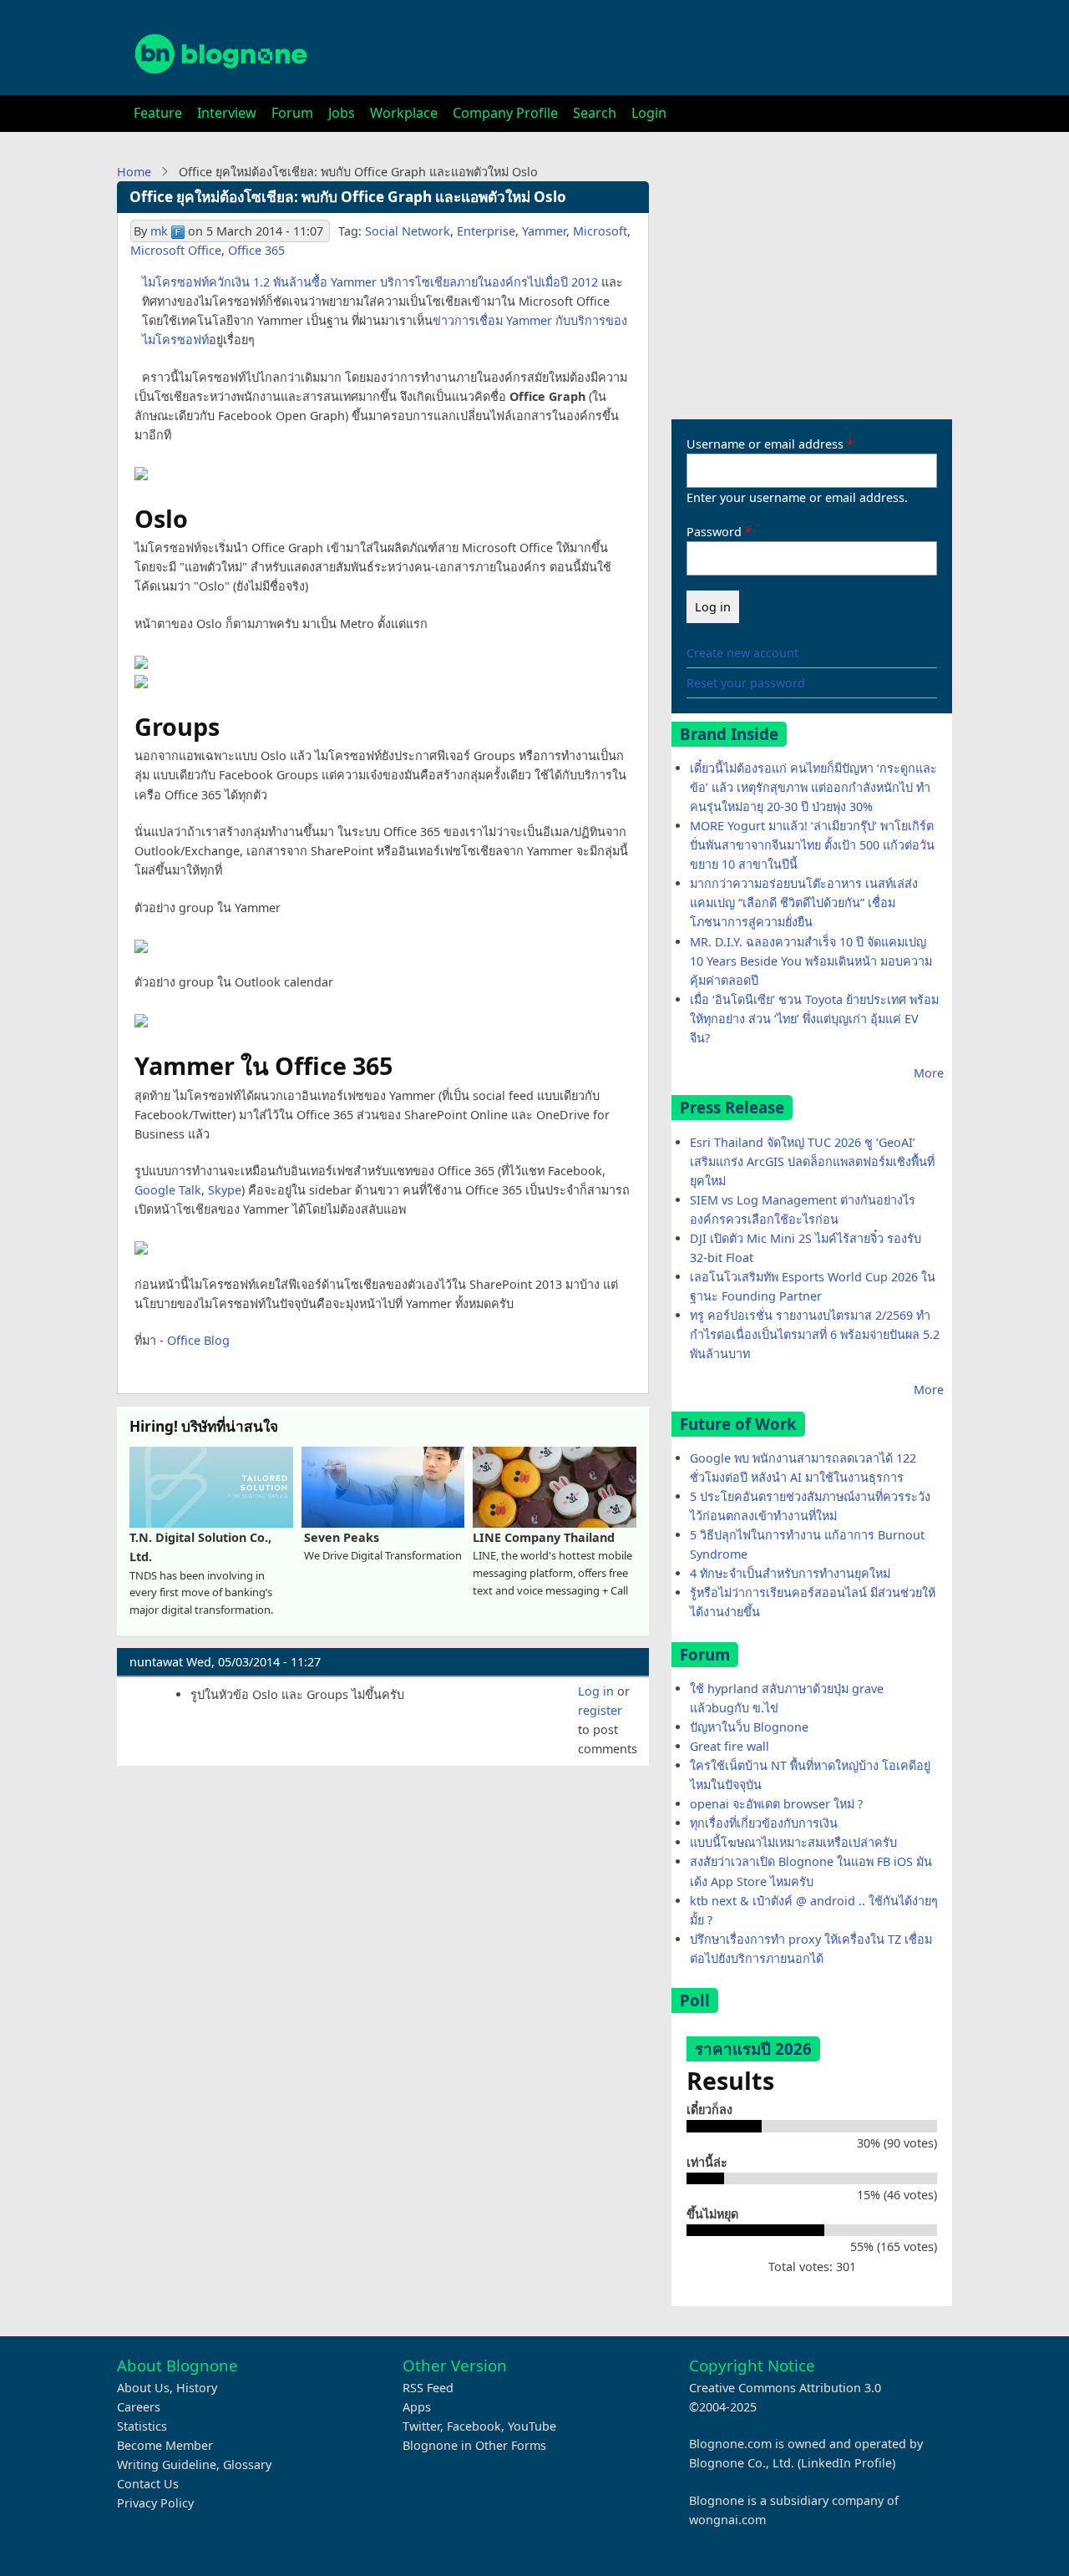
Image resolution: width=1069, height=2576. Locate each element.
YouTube (532, 2426)
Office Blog (198, 1340)
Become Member (165, 2445)
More (929, 1073)
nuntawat (156, 1662)
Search (595, 113)
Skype (225, 1190)
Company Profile (505, 113)
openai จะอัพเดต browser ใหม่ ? (776, 1804)
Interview (227, 113)
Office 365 (256, 250)
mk (159, 231)
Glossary (247, 2464)
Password (714, 532)
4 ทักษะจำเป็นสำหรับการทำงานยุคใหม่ (790, 1573)
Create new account (742, 653)
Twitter (421, 2426)
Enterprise (486, 231)
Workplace (404, 113)
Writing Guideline (167, 2464)
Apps (417, 2407)
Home (134, 172)
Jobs (342, 113)
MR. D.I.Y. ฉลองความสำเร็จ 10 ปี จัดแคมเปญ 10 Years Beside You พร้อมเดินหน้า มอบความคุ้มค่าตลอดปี (811, 961)
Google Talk (168, 1190)
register (600, 1710)
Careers (139, 2407)
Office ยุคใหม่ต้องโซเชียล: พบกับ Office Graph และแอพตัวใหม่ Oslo (348, 197)
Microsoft (600, 231)
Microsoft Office (176, 250)
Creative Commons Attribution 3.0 (785, 2388)
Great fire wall (730, 1746)
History (197, 2388)
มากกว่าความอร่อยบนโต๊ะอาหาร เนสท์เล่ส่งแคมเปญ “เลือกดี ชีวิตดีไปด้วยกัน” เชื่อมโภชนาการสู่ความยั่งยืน (804, 903)
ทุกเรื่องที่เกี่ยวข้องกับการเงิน (764, 1823)
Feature (158, 113)
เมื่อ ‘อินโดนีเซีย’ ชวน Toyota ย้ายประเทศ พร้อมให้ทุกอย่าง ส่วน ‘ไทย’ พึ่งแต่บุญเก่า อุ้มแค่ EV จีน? (814, 1019)
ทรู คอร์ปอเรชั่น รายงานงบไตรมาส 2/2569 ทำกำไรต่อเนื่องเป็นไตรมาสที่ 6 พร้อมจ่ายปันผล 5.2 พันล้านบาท (815, 1334)
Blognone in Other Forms (474, 2445)
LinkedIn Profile (846, 2463)
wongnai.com (727, 2520)
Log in (596, 1691)
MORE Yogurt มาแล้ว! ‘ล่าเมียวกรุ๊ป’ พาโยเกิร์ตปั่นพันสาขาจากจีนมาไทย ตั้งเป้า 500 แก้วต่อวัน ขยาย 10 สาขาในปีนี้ (812, 845)
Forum (292, 113)
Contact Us (148, 2484)
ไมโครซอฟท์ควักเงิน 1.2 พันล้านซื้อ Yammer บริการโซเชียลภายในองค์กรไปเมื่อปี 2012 (370, 282)
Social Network (408, 231)
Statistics (142, 2426)
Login (649, 113)
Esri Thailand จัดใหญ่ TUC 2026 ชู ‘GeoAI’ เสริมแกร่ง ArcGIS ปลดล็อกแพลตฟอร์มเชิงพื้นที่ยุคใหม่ (812, 1161)
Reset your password (746, 683)
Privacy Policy (155, 2503)
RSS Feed (428, 2388)
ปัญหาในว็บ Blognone (749, 1727)
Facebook (474, 2426)
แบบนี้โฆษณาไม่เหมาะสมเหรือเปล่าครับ (793, 1842)
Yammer (544, 231)
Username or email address (765, 444)
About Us (143, 2388)
